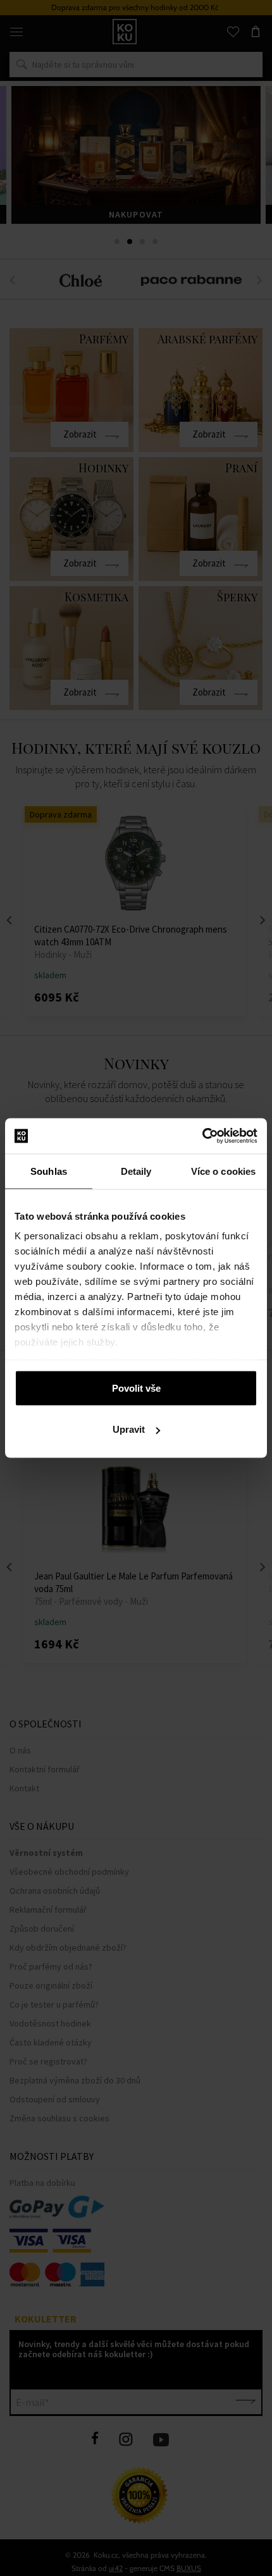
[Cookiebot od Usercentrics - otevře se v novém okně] (202, 1136)
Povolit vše (136, 1388)
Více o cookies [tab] (223, 1171)
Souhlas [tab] (49, 1171)
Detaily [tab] (136, 1171)
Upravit (129, 1429)
